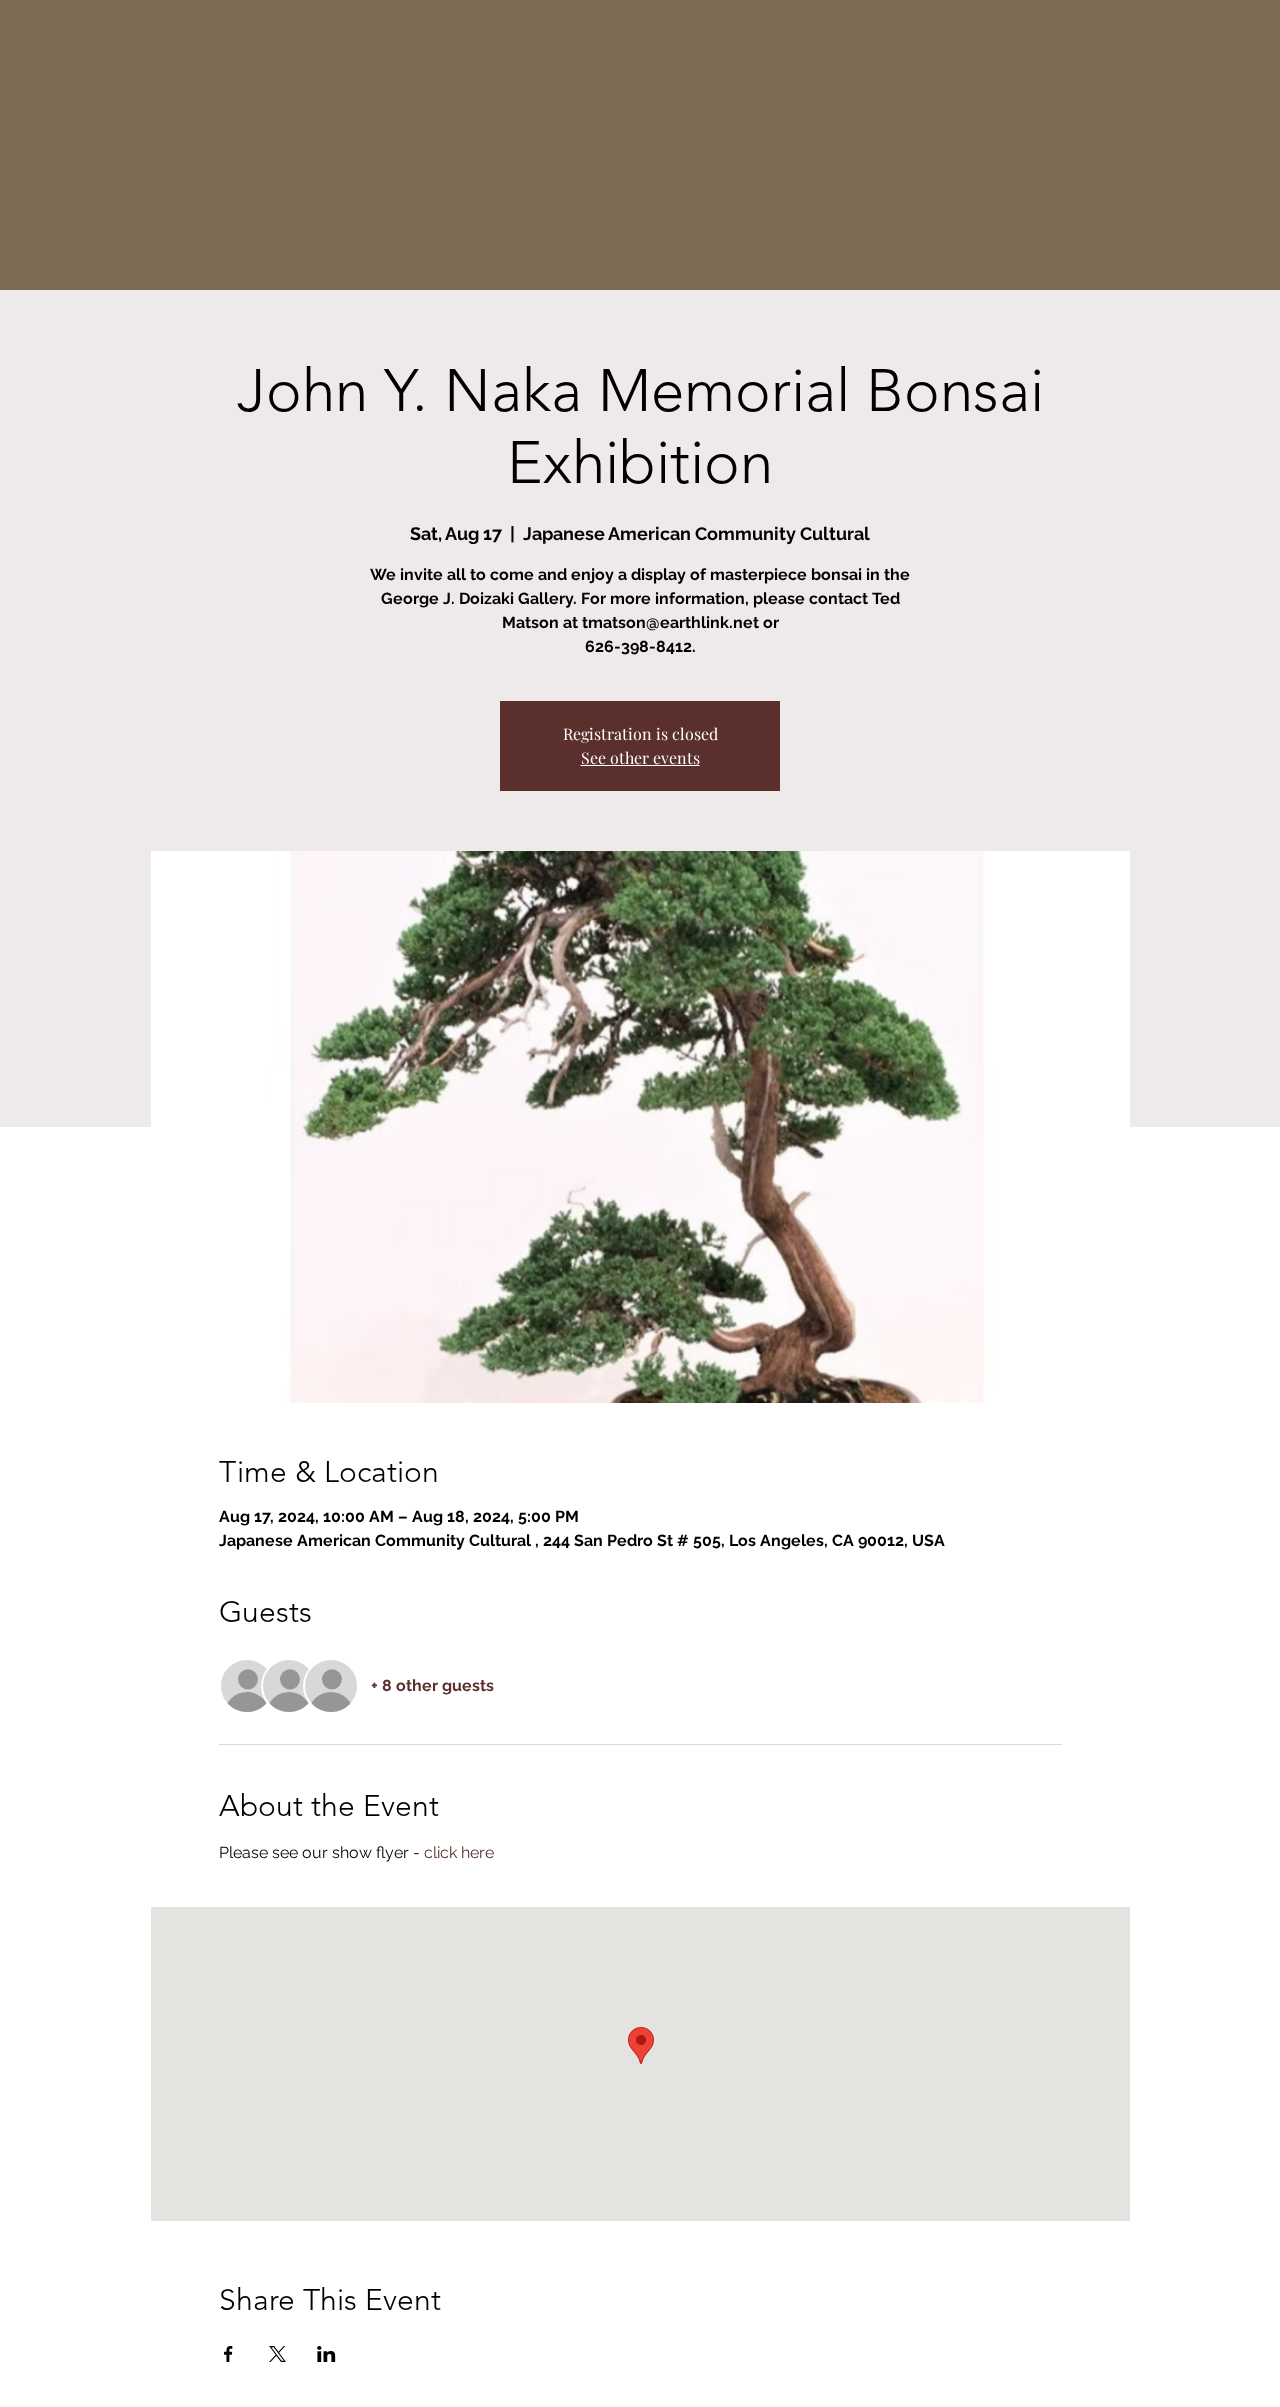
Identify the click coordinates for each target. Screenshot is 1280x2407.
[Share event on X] (277, 2354)
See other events (640, 757)
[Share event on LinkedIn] (326, 2354)
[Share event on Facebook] (228, 2354)
